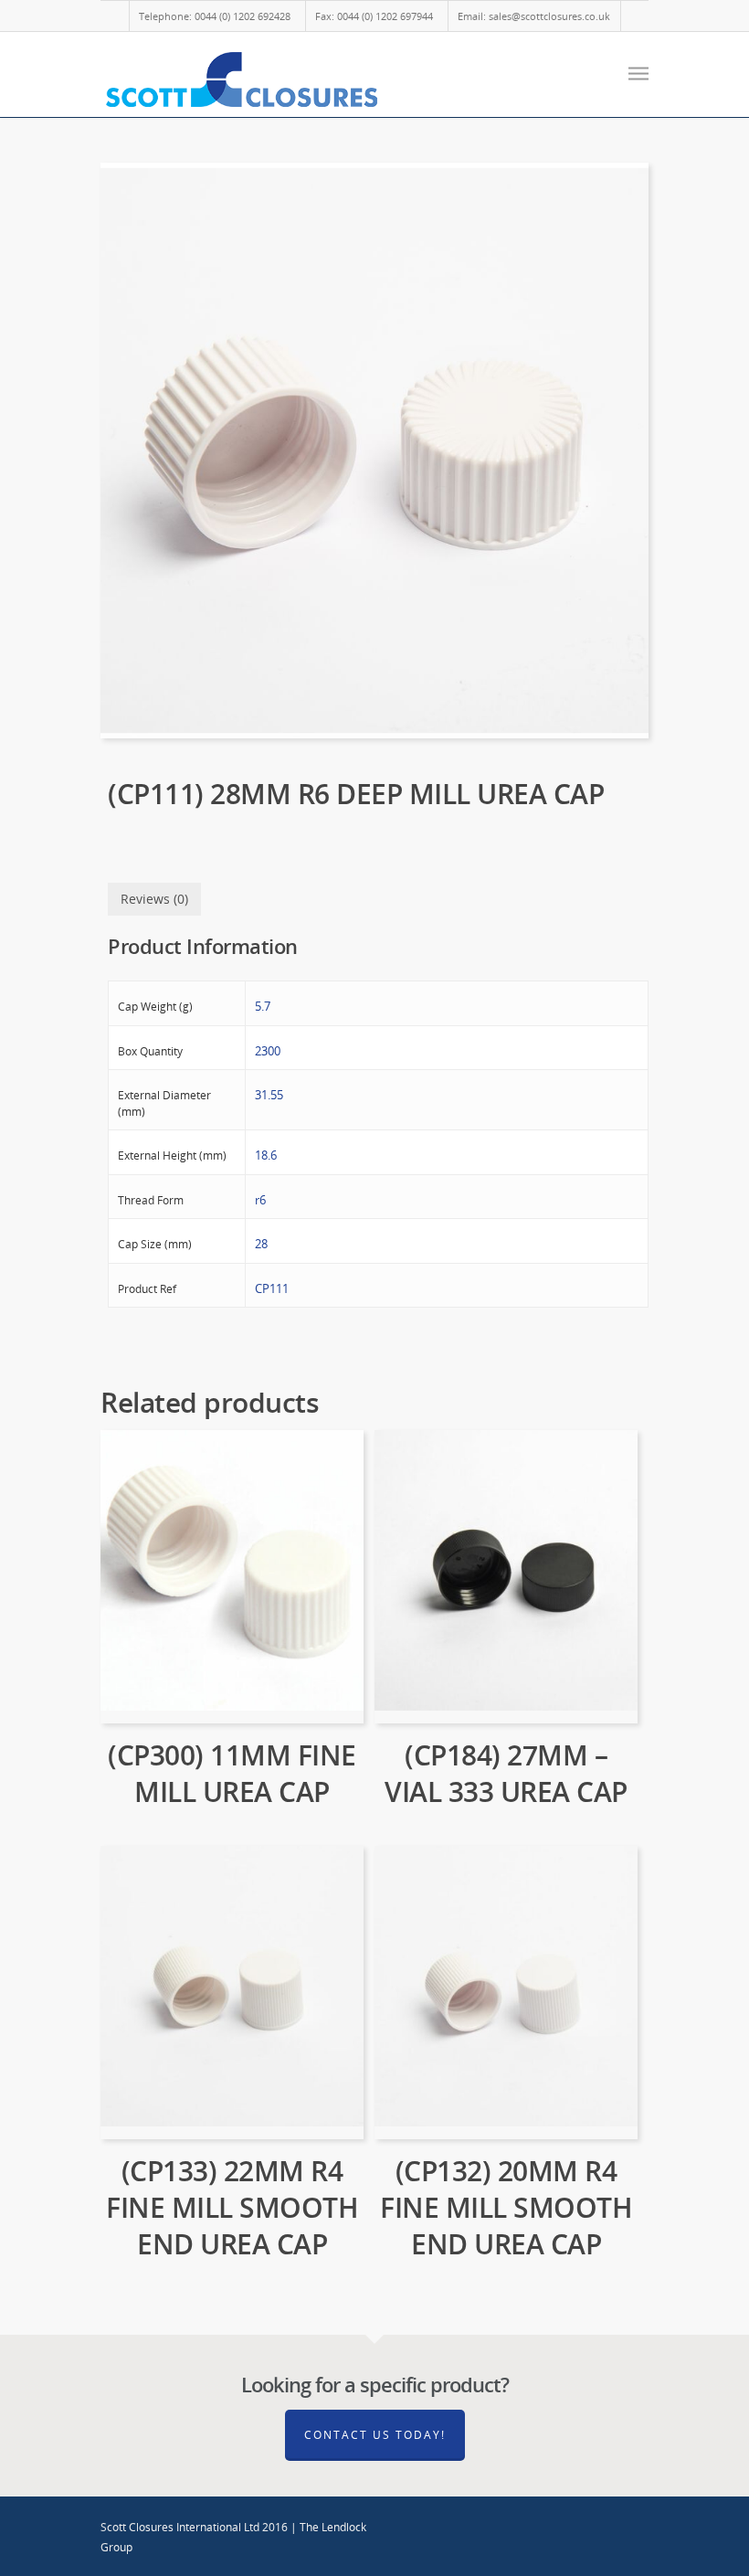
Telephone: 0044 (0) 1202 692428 (215, 16)
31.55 (269, 1095)
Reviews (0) (154, 899)
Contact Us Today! (375, 2435)
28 (261, 1244)
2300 (268, 1051)
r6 (260, 1200)
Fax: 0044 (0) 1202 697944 (374, 16)
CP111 (272, 1288)
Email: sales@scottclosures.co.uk (534, 16)
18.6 (266, 1155)
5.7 (263, 1006)
